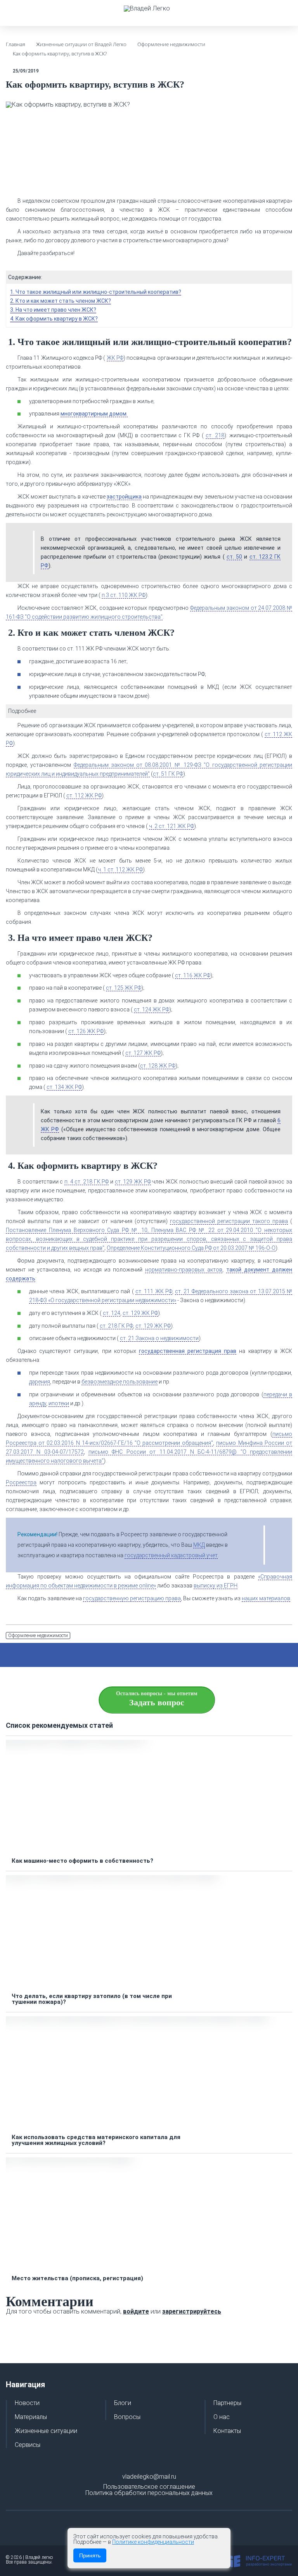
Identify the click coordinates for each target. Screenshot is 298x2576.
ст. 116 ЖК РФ (193, 975)
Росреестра (21, 1482)
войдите (136, 2311)
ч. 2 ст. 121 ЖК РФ (172, 826)
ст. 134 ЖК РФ (64, 1087)
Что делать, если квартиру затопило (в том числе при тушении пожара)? (92, 1999)
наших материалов (266, 1598)
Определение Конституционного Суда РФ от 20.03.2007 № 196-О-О (191, 1248)
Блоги (123, 2403)
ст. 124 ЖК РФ (152, 1009)
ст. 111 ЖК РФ (154, 1291)
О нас (222, 2417)
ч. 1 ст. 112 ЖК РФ (120, 870)
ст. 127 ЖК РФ (143, 1053)
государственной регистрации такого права (229, 1221)
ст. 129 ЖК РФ (133, 1182)
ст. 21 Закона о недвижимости (159, 1338)
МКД (199, 1545)
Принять (90, 2555)
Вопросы (127, 2417)
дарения (40, 1382)
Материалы (31, 2417)
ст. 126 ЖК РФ (86, 1031)
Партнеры (227, 2403)
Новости (27, 2403)
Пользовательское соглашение (149, 2487)
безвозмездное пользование (120, 1382)
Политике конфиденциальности (153, 2542)
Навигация (25, 2384)
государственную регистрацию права (132, 1598)
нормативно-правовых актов (184, 1270)
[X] (135, 1655)
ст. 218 (215, 435)
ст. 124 (112, 1313)
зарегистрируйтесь (192, 2311)
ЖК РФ (115, 358)
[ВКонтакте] (154, 1655)
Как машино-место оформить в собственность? (82, 1861)
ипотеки (59, 1403)
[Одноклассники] (172, 1655)
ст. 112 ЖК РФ (84, 795)
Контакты (227, 2431)
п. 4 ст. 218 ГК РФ (87, 1182)
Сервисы (28, 2445)
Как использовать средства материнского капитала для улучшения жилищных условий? (96, 2140)
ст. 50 (234, 557)
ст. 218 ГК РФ (116, 1326)
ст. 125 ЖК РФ (124, 988)
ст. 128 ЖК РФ (158, 1066)
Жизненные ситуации (46, 2431)
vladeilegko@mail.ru (149, 2477)
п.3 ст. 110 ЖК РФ (124, 595)
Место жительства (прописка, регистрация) (77, 2278)
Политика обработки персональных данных (149, 2493)
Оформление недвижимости (38, 1636)
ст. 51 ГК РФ (168, 774)
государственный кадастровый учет (171, 1555)
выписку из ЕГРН (216, 1586)
